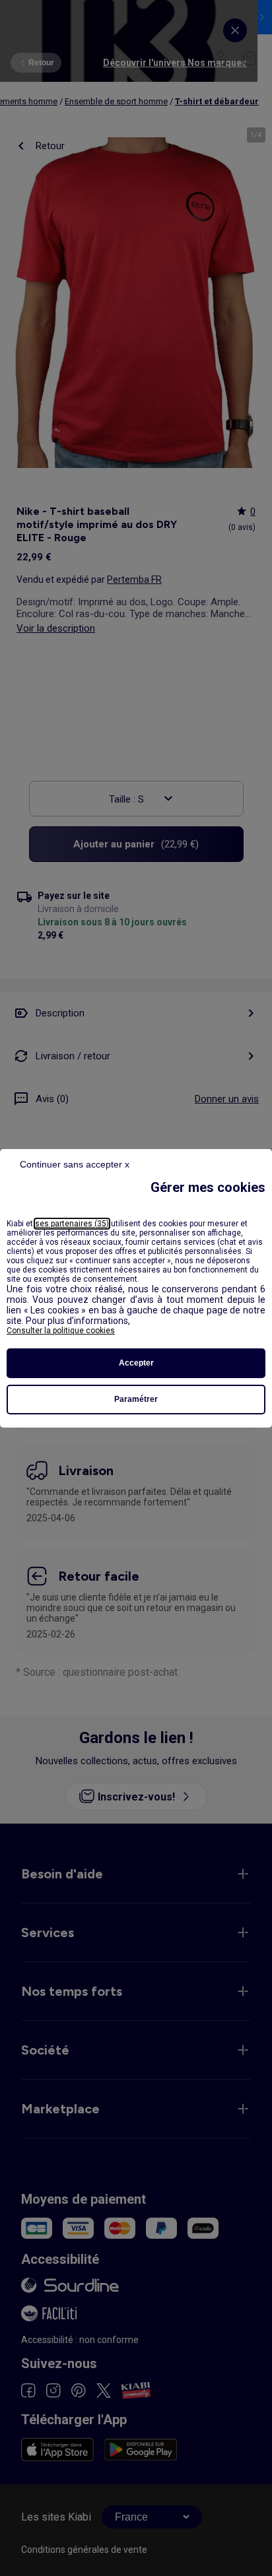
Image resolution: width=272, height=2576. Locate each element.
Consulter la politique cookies (61, 1331)
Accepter (136, 1363)
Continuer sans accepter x (75, 1164)
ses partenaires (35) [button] (72, 1224)
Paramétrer (136, 1399)
